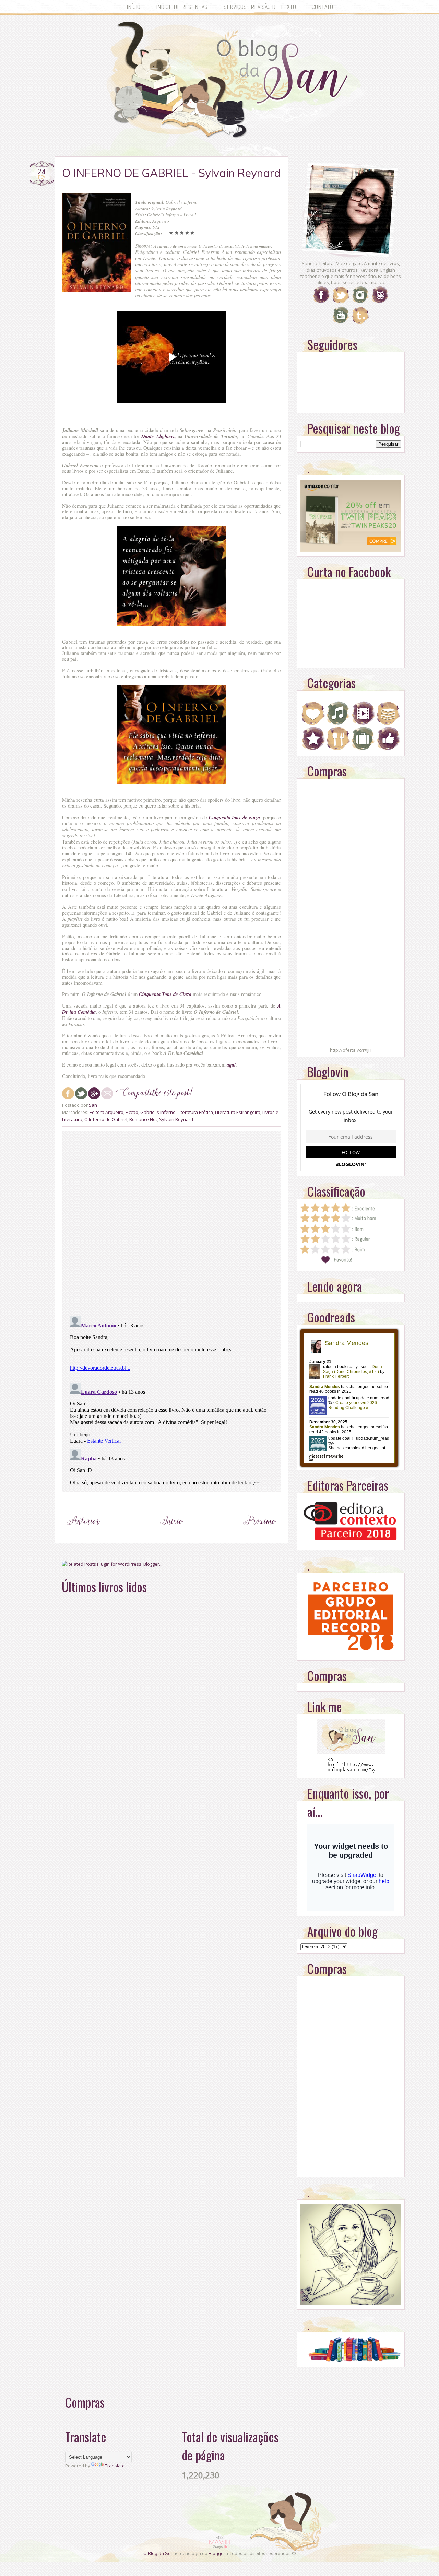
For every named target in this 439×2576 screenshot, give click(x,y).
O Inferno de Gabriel (106, 1119)
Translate (115, 2466)
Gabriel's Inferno (158, 1112)
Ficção (132, 1112)
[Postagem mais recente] (84, 1534)
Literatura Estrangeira (238, 1112)
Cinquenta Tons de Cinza (165, 994)
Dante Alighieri (158, 436)
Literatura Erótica (195, 1112)
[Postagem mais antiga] (260, 1534)
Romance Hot (143, 1119)
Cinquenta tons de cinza (234, 817)
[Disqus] (171, 1222)
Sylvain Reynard (176, 1119)
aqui (231, 1065)
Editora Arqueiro (106, 1112)
